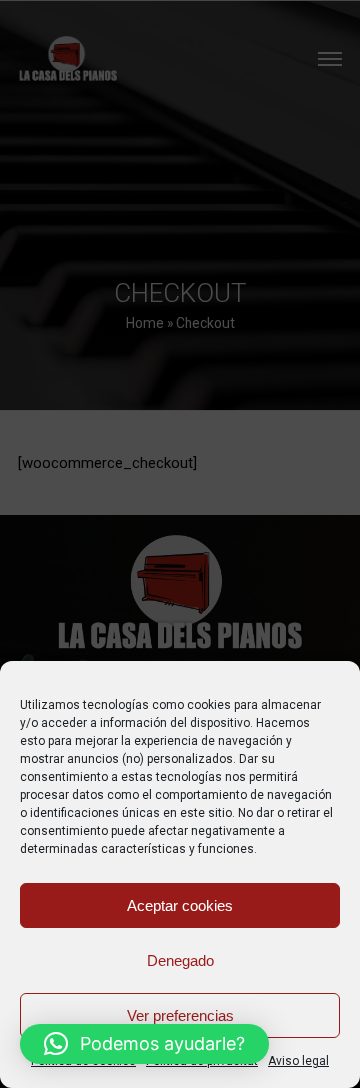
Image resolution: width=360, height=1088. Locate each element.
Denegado (180, 960)
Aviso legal (298, 1061)
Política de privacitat (202, 1061)
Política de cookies (83, 1061)
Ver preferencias (180, 1015)
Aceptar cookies (180, 905)
